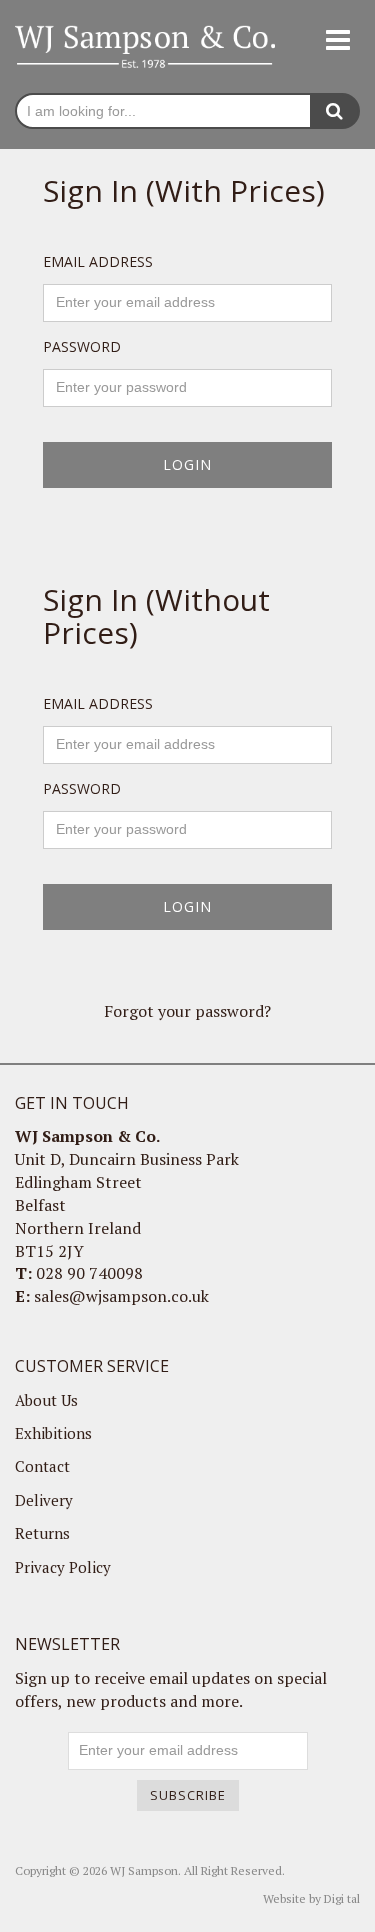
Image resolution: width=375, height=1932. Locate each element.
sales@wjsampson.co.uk (121, 1296)
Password (82, 346)
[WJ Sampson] (145, 45)
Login (187, 464)
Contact (42, 1466)
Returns (42, 1533)
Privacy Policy (63, 1567)
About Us (46, 1400)
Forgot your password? (187, 1011)
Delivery (44, 1500)
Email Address (98, 261)
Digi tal (342, 1898)
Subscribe (188, 1795)
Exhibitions (53, 1433)
